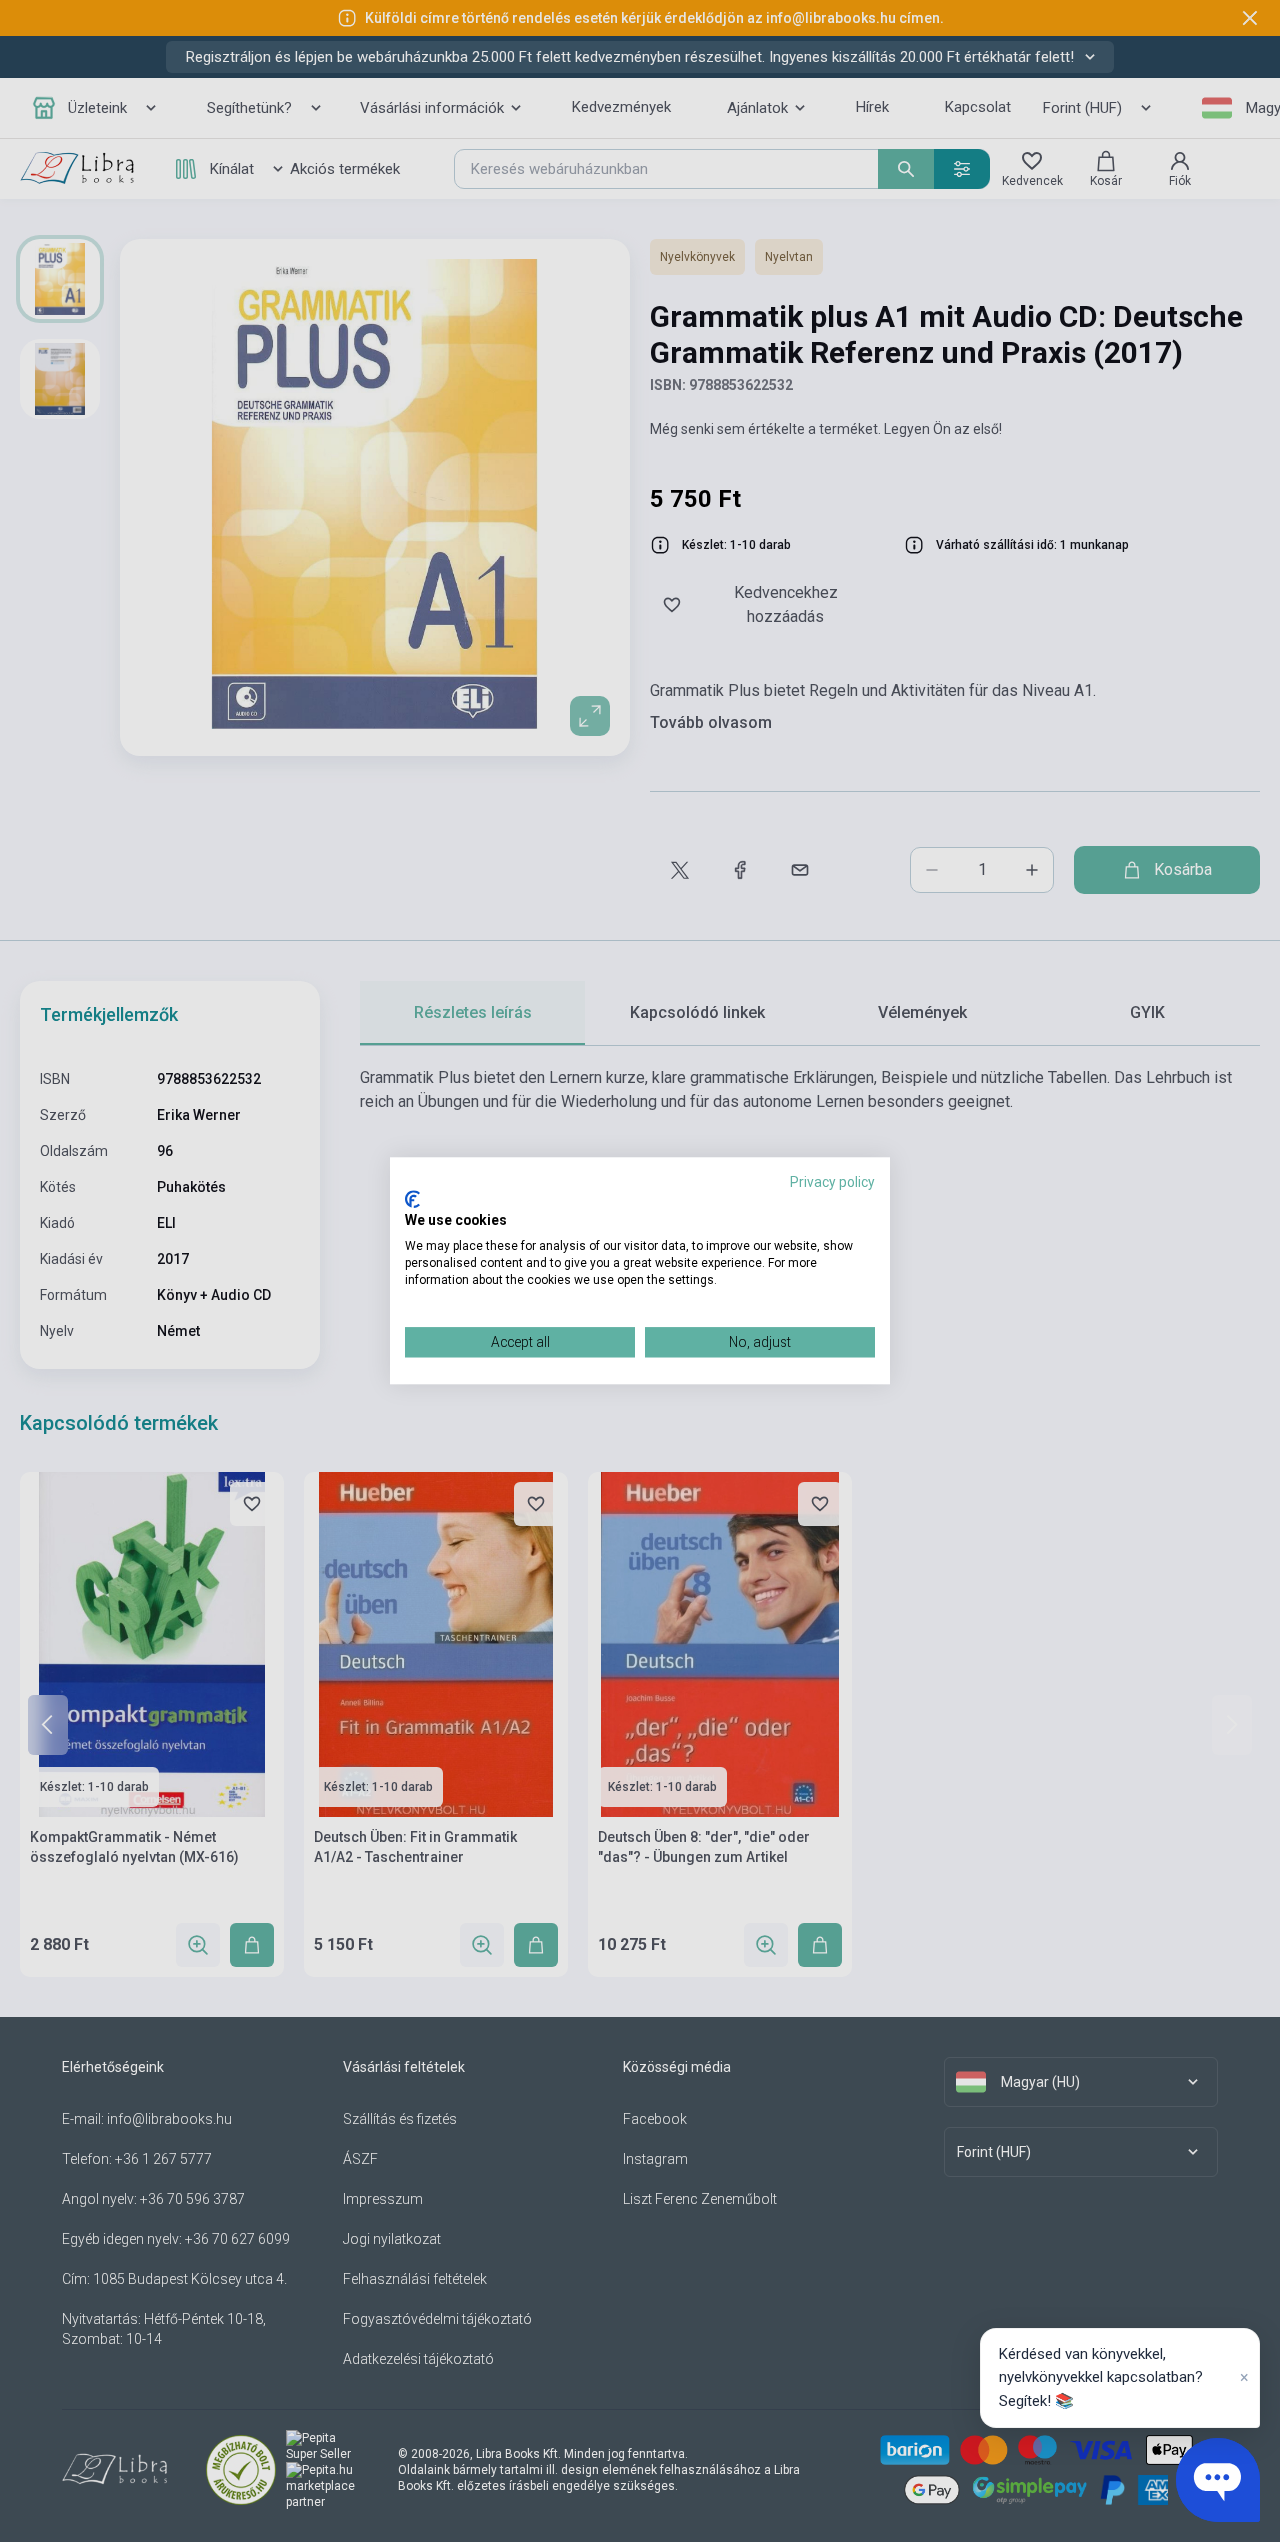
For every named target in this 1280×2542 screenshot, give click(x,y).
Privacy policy (832, 1182)
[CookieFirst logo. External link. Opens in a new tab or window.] (412, 1199)
